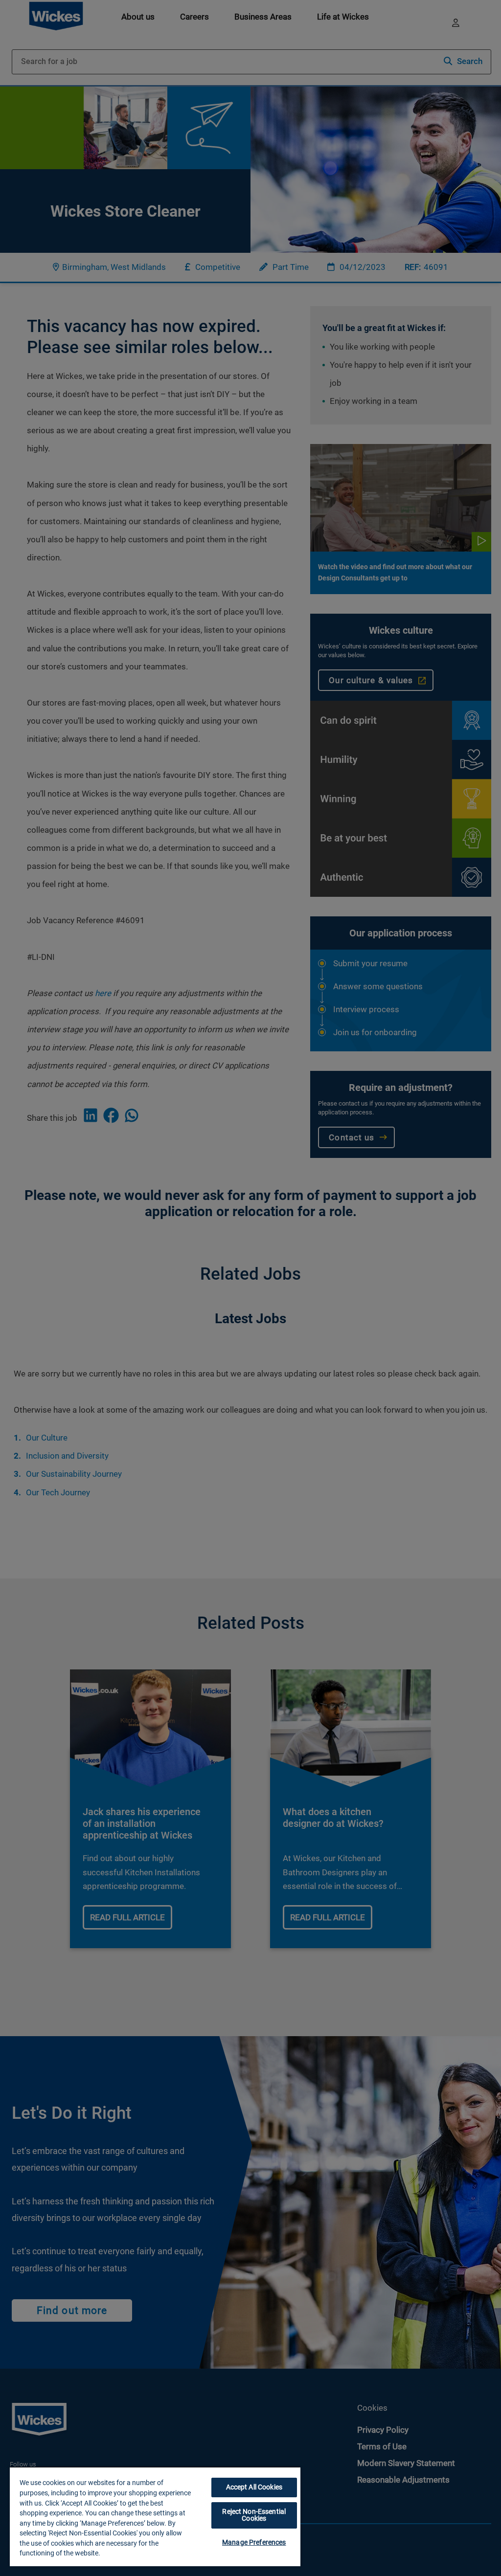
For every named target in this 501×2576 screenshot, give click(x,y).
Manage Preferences (254, 2542)
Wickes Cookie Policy (134, 2553)
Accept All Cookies (254, 2487)
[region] (155, 2516)
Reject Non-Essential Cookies (254, 2515)
